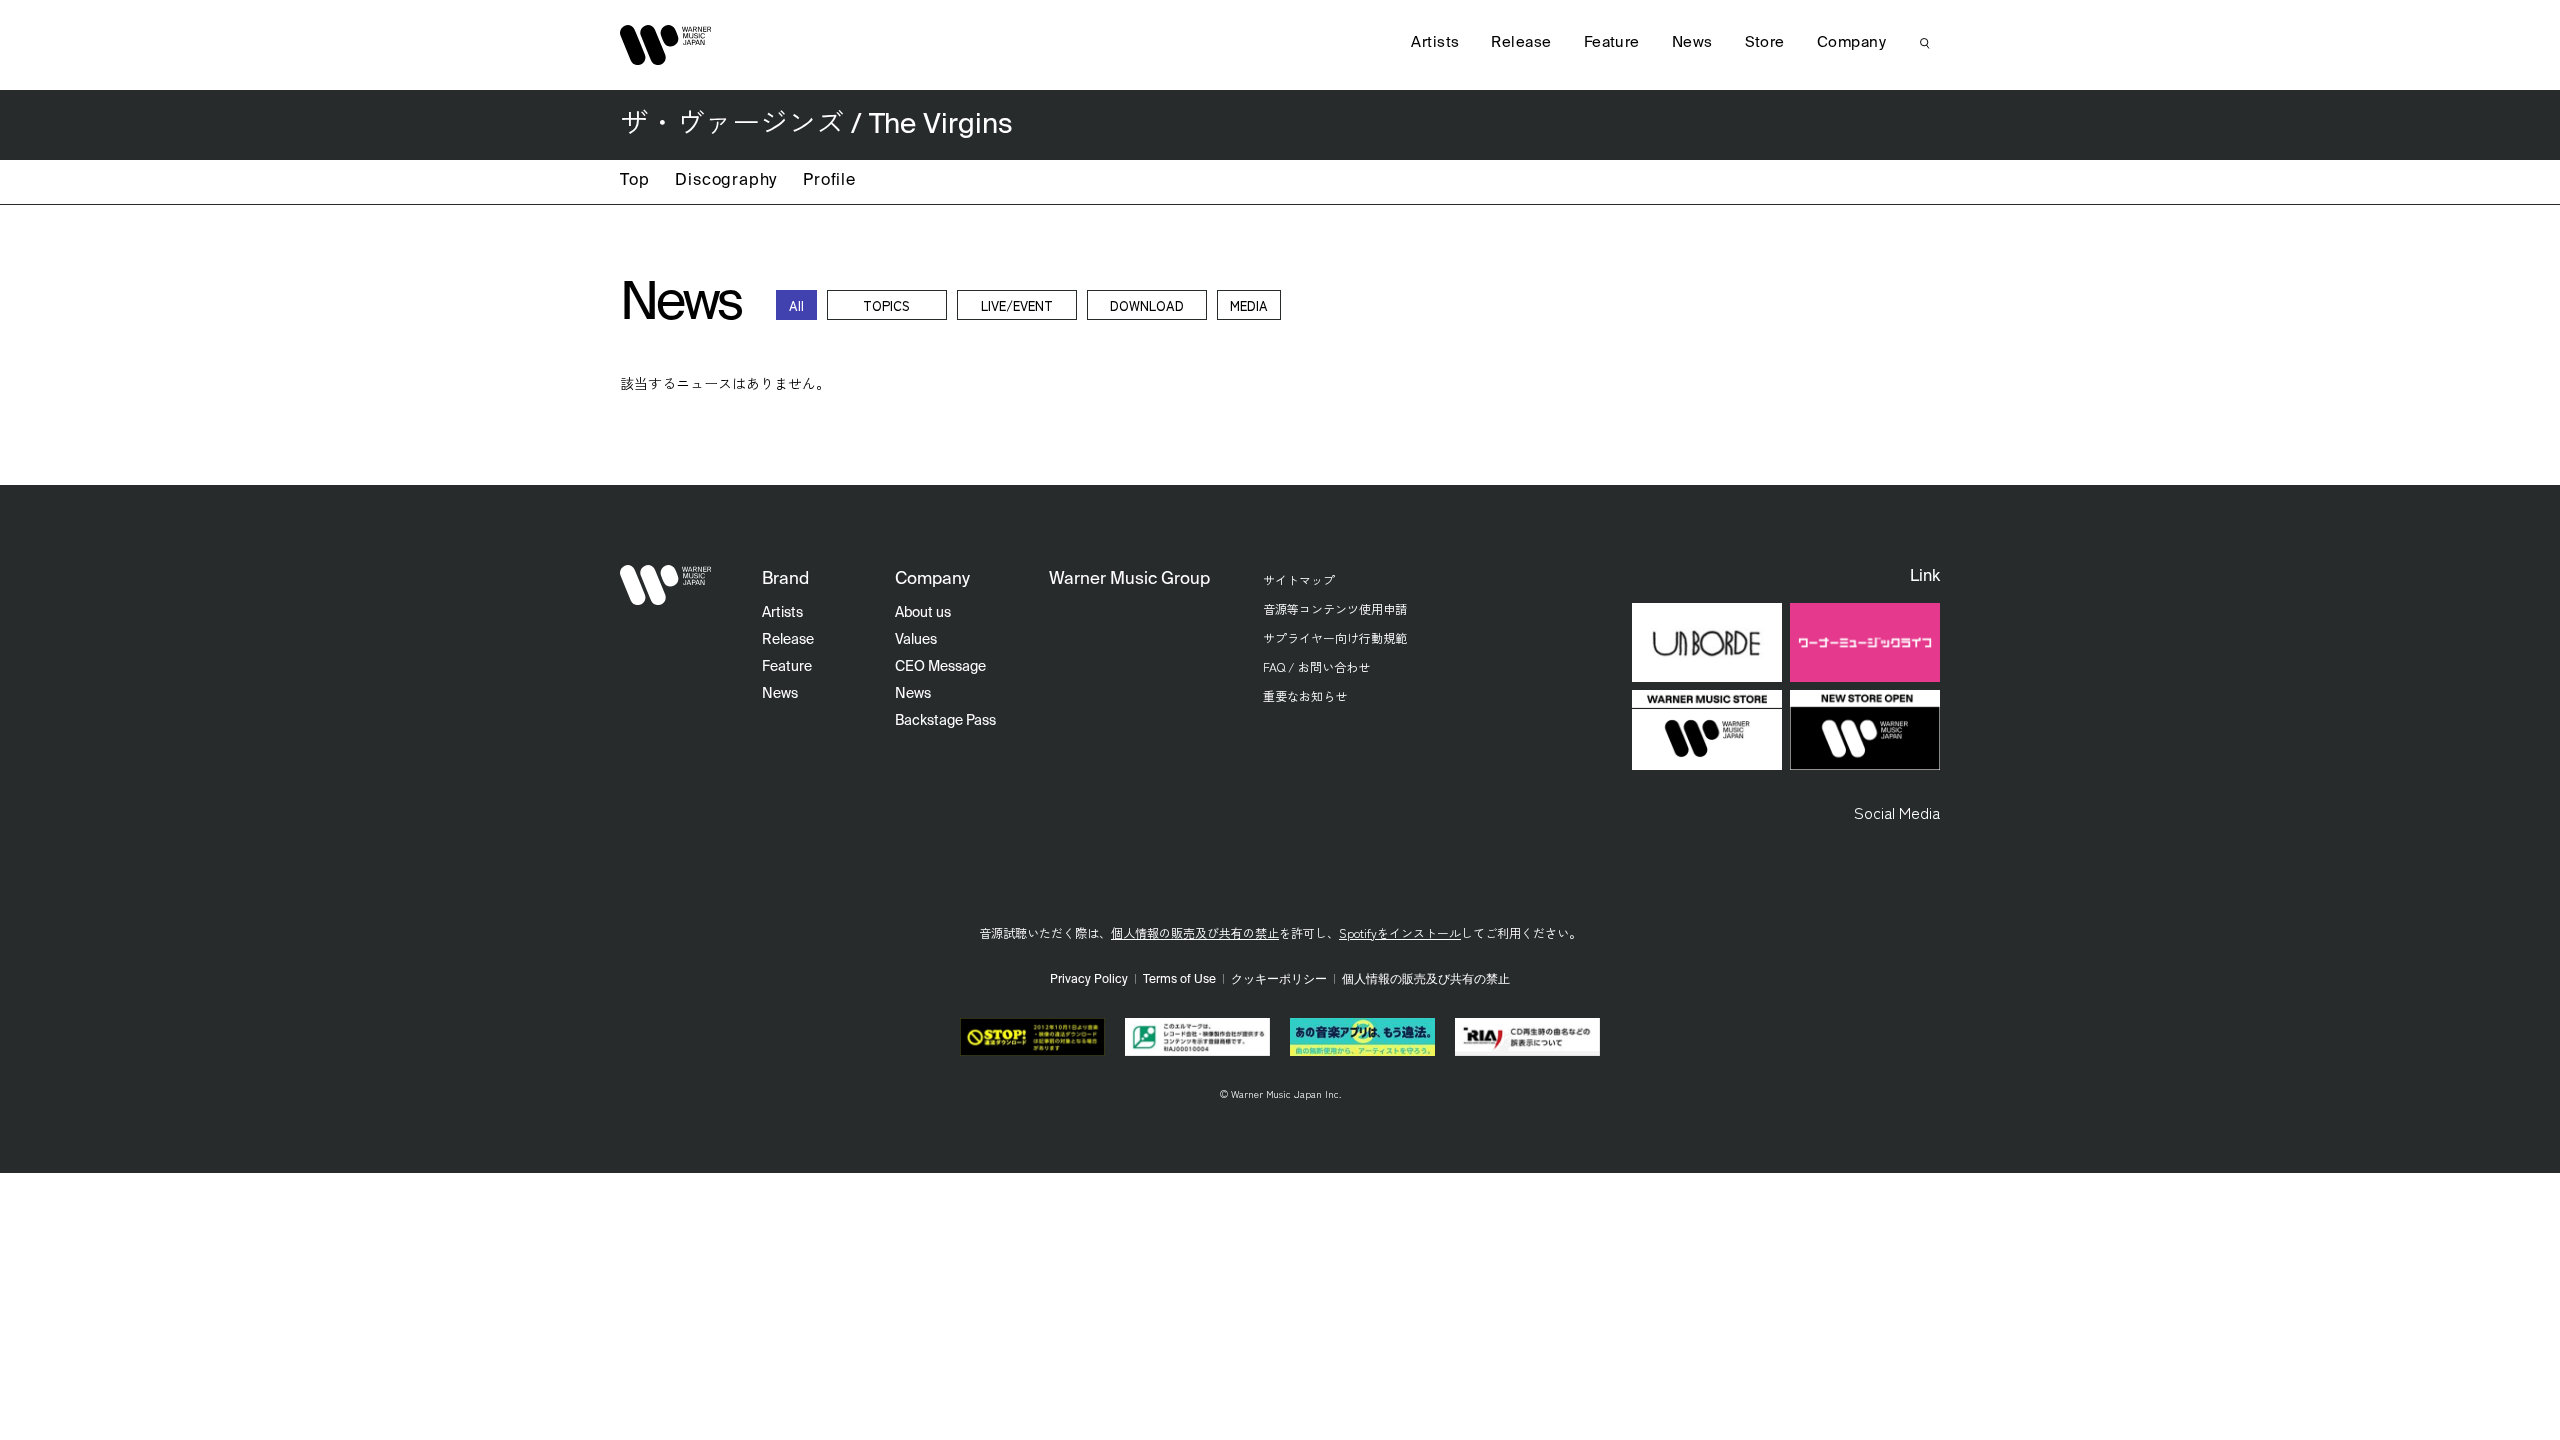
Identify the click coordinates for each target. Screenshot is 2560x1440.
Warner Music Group (1129, 579)
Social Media (1897, 812)
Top (634, 181)
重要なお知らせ (1305, 695)
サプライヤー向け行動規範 (1335, 637)
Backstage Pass (945, 721)
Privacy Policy (1089, 980)
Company (1851, 42)
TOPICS (886, 305)
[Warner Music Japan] (666, 585)
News (1692, 42)
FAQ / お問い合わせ (1316, 666)
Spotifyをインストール (1400, 932)
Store (1765, 42)
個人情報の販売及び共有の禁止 (1195, 932)
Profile (829, 181)
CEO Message (940, 667)
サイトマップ (1299, 579)
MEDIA (1249, 305)
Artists (1435, 42)
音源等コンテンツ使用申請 (1335, 608)
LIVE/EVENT (1017, 305)
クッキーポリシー (1279, 980)
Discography (726, 181)
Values (916, 640)
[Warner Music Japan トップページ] (666, 45)
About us (923, 613)
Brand (785, 579)
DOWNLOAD (1147, 305)
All (796, 305)
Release (1521, 42)
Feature (1612, 42)
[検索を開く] (1925, 43)
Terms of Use (1179, 980)
